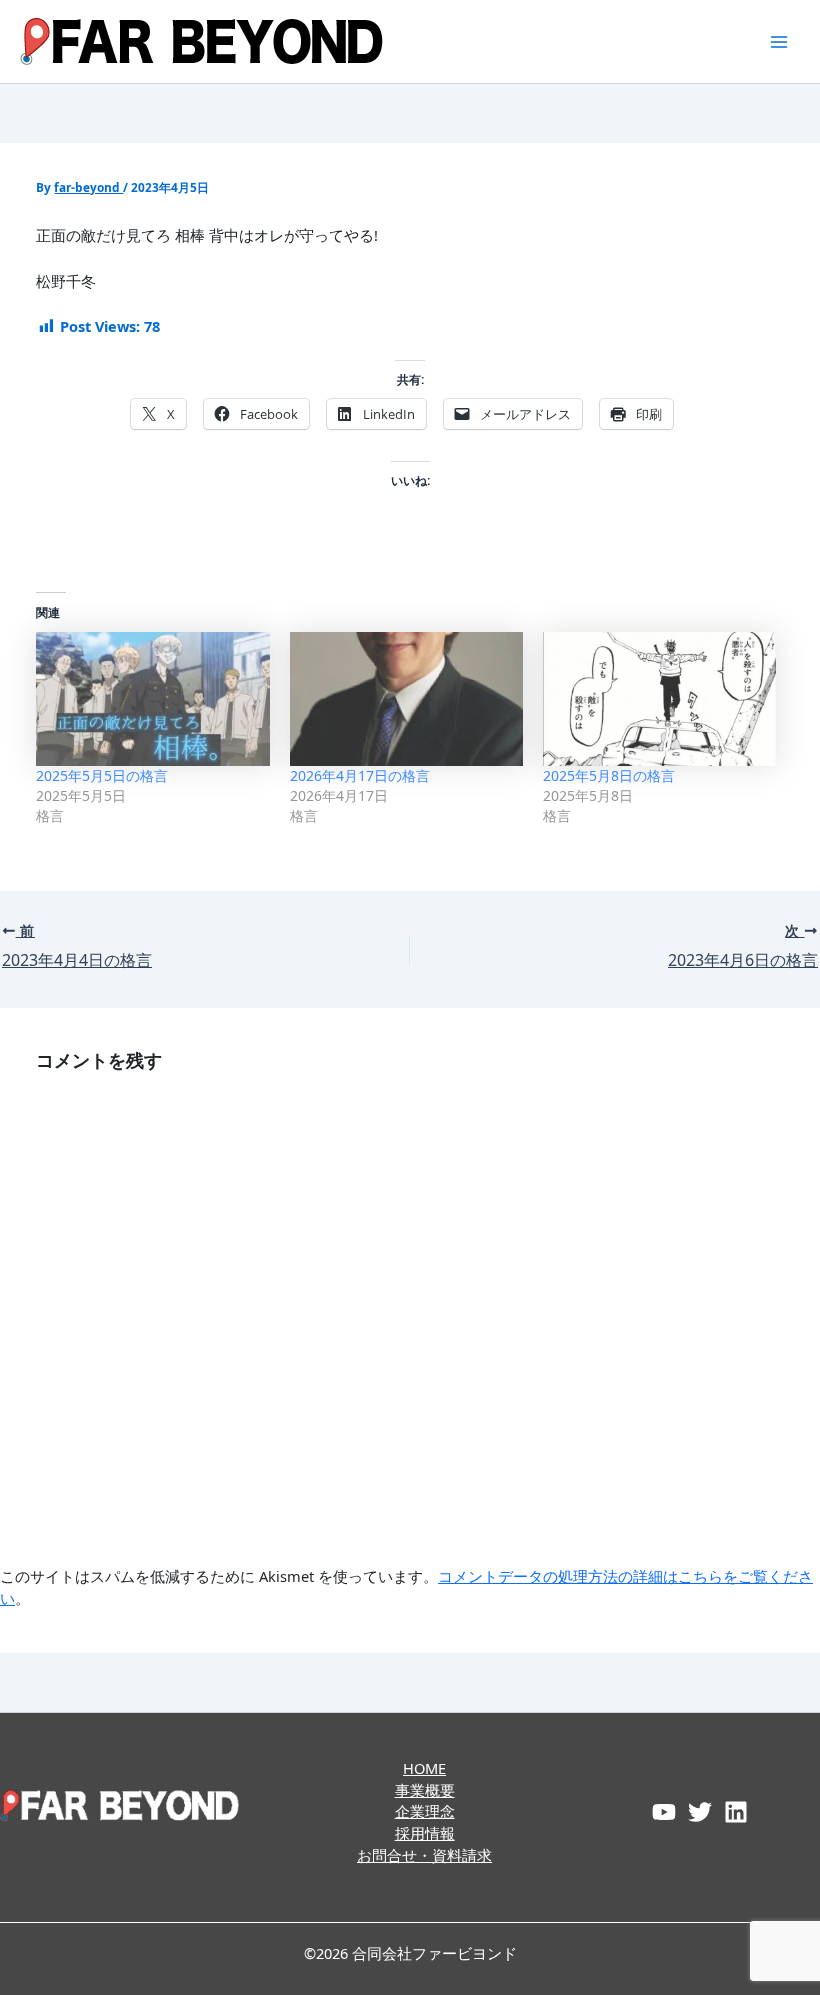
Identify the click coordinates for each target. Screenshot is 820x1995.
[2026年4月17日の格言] (406, 698)
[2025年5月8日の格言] (659, 698)
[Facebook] (664, 1812)
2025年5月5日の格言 (102, 775)
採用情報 (425, 1833)
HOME (424, 1768)
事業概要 (425, 1790)
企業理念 (425, 1811)
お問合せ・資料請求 (424, 1855)
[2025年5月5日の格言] (152, 698)
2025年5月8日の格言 (609, 775)
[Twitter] (700, 1812)
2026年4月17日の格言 (360, 775)
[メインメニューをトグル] (779, 42)
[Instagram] (736, 1812)
